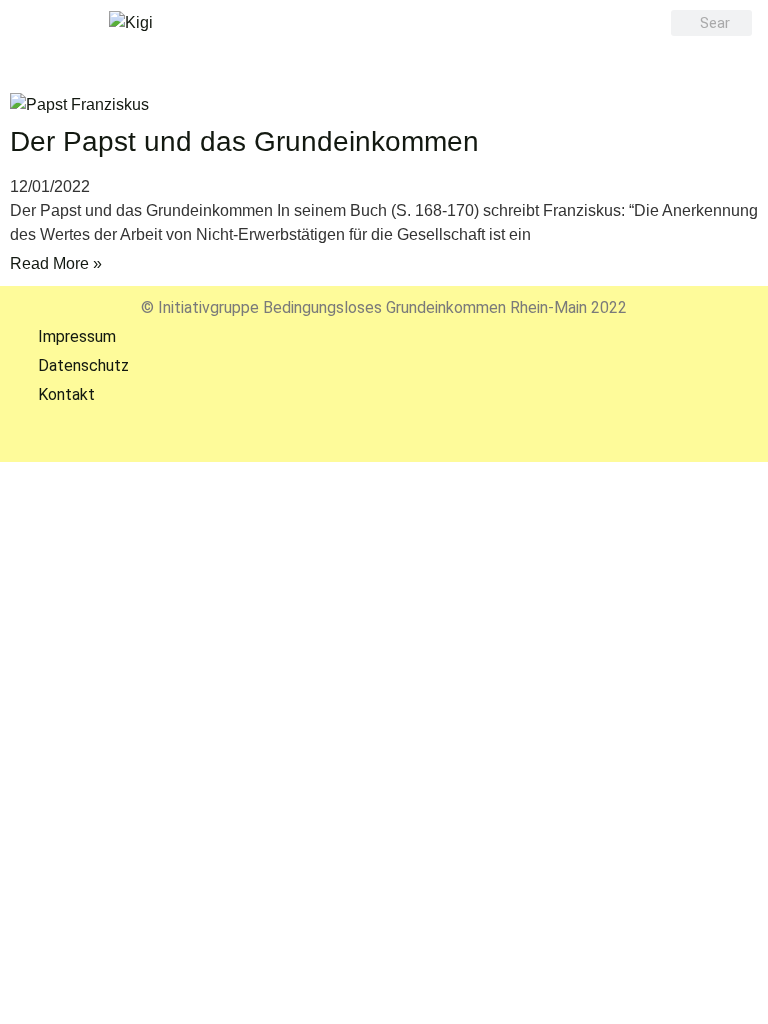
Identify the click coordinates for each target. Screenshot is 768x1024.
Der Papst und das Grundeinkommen (244, 141)
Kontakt (52, 394)
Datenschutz (69, 365)
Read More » (56, 263)
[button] (379, 54)
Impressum (63, 336)
